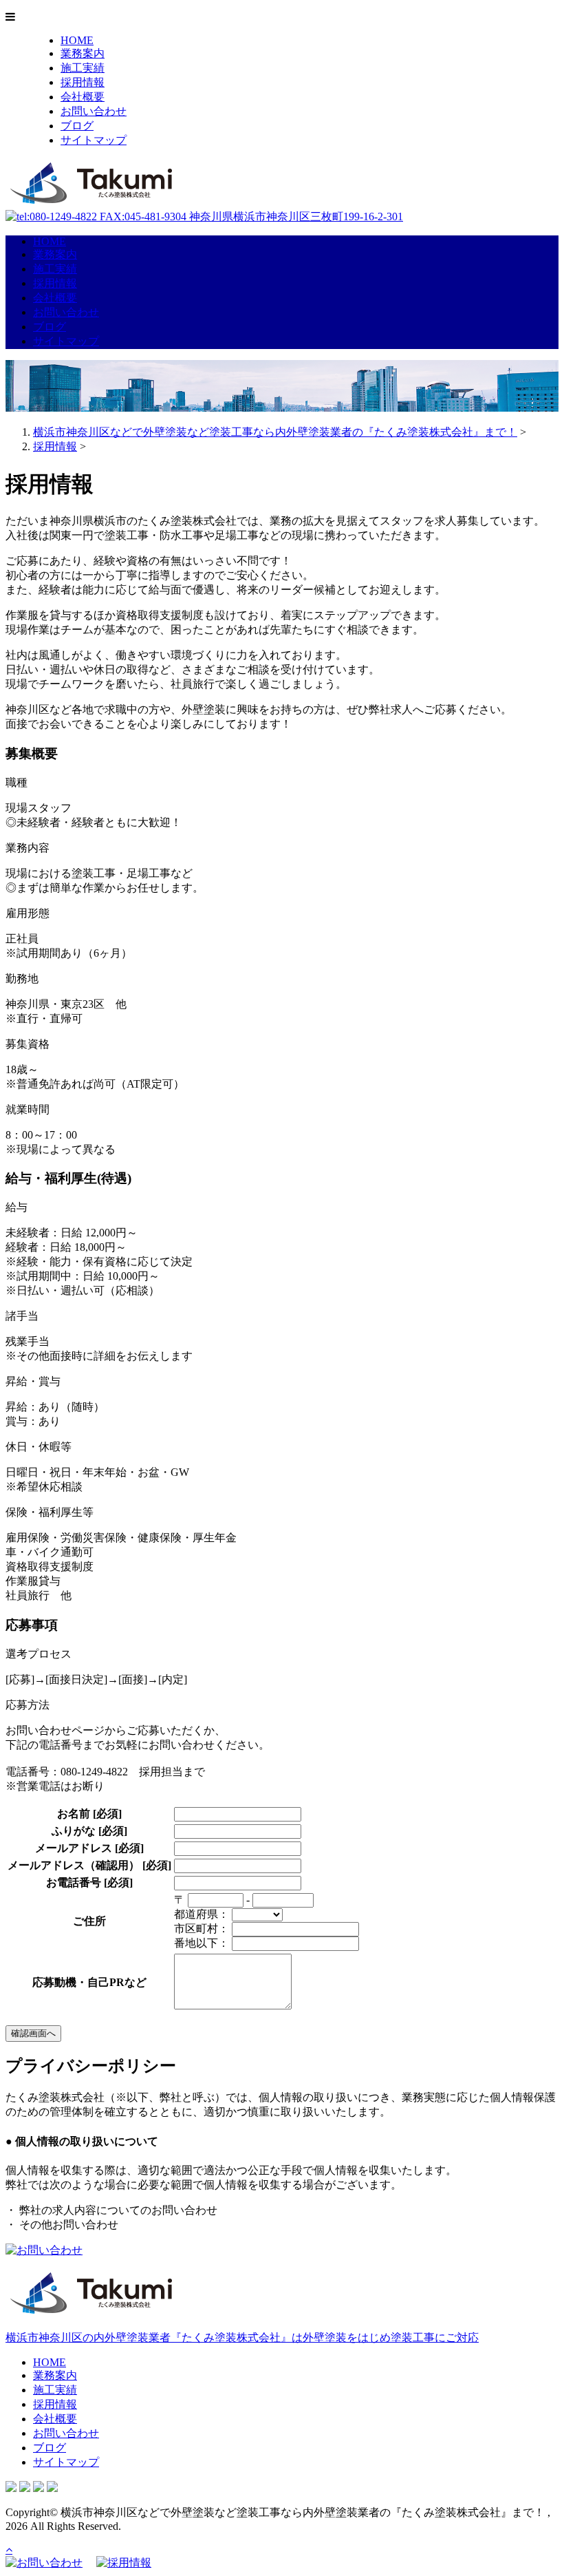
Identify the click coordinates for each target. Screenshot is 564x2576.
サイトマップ (94, 140)
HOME (77, 40)
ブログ (77, 126)
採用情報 (83, 82)
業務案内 (83, 53)
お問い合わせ (94, 111)
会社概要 (83, 97)
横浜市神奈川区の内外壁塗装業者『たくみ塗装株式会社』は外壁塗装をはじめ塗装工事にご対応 (242, 2337)
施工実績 (83, 68)
